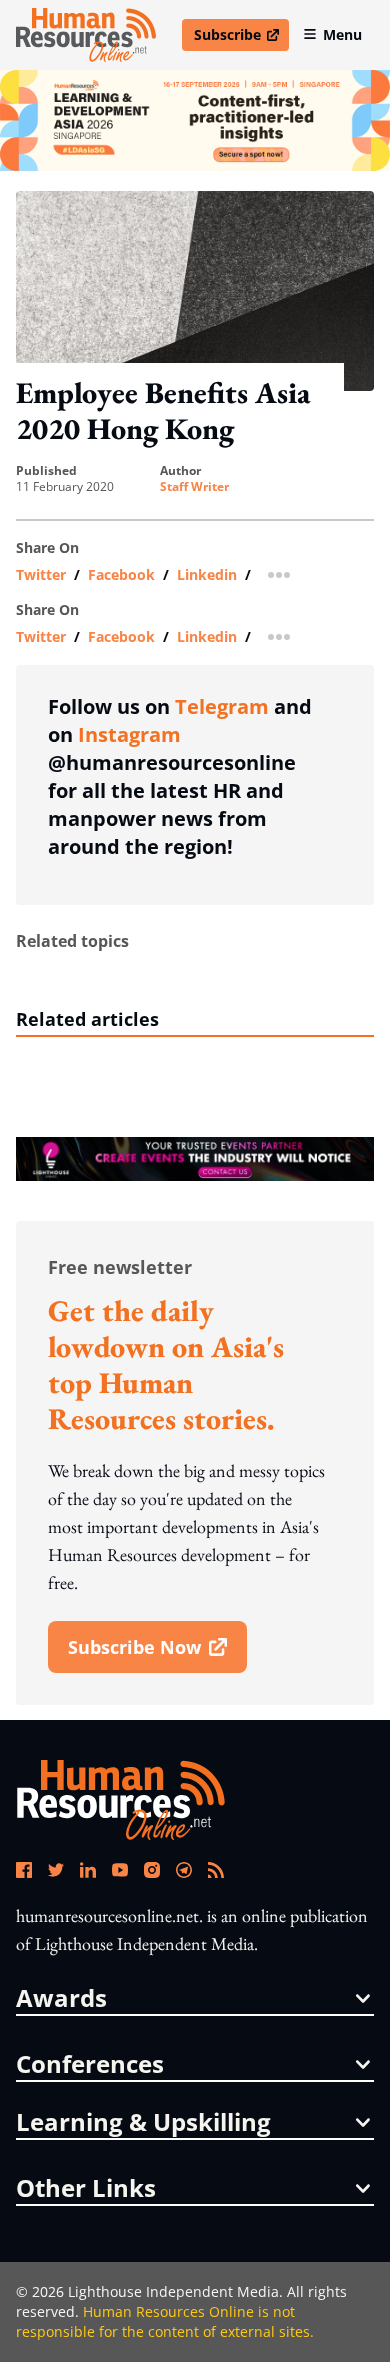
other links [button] (86, 2188)
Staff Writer (194, 487)
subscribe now (157, 1654)
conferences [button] (90, 2064)
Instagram (129, 734)
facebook (121, 575)
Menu (342, 34)
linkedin (207, 575)
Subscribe (241, 38)
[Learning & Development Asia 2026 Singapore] (195, 120)
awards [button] (61, 1998)
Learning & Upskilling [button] (143, 2122)
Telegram (222, 706)
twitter (41, 575)
